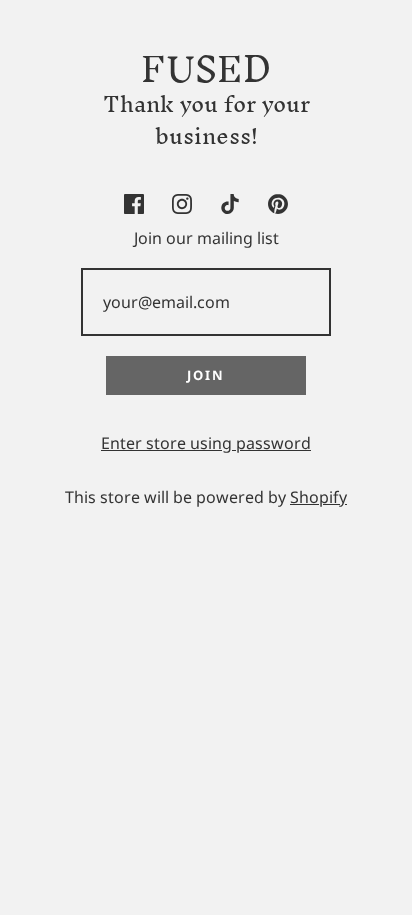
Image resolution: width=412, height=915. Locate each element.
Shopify (318, 497)
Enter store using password (206, 443)
